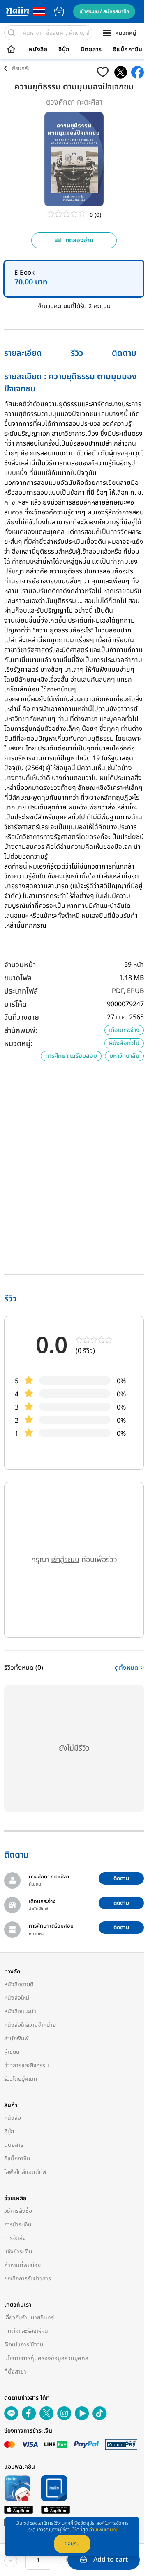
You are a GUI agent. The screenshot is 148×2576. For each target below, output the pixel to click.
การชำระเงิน (18, 2225)
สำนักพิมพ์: (21, 1031)
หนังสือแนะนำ (20, 2011)
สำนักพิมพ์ (16, 2038)
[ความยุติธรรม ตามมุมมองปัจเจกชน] (121, 72)
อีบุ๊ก (64, 50)
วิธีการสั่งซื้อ (18, 2211)
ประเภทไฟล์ (21, 991)
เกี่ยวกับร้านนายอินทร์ (29, 2318)
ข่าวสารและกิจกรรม (27, 2066)
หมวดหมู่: (18, 1044)
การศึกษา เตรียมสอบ (71, 1056)
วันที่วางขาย (22, 1017)
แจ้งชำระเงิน (18, 2252)
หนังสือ (38, 50)
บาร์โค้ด (15, 1004)
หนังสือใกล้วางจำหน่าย (30, 2025)
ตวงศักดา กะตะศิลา (74, 102)
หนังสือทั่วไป (124, 1043)
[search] (12, 33)
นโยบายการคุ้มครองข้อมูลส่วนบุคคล (46, 2358)
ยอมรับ (72, 2544)
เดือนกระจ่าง (124, 1030)
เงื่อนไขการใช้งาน (24, 2345)
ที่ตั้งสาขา (15, 2372)
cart (59, 11)
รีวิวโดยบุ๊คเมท (21, 2079)
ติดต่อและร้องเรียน (26, 2331)
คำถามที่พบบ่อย (22, 2265)
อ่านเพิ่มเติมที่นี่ (104, 2530)
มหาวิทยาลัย (124, 1056)
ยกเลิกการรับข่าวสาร (28, 2279)
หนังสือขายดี (19, 1984)
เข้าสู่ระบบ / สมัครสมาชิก (104, 11)
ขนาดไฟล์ (18, 978)
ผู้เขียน (12, 2052)
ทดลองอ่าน (80, 240)
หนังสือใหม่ (17, 1998)
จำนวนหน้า (20, 965)
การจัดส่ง (15, 2238)
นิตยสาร (91, 50)
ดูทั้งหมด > (129, 1668)
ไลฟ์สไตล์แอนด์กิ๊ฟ (25, 2172)
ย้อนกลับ (21, 68)
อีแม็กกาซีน (128, 50)
